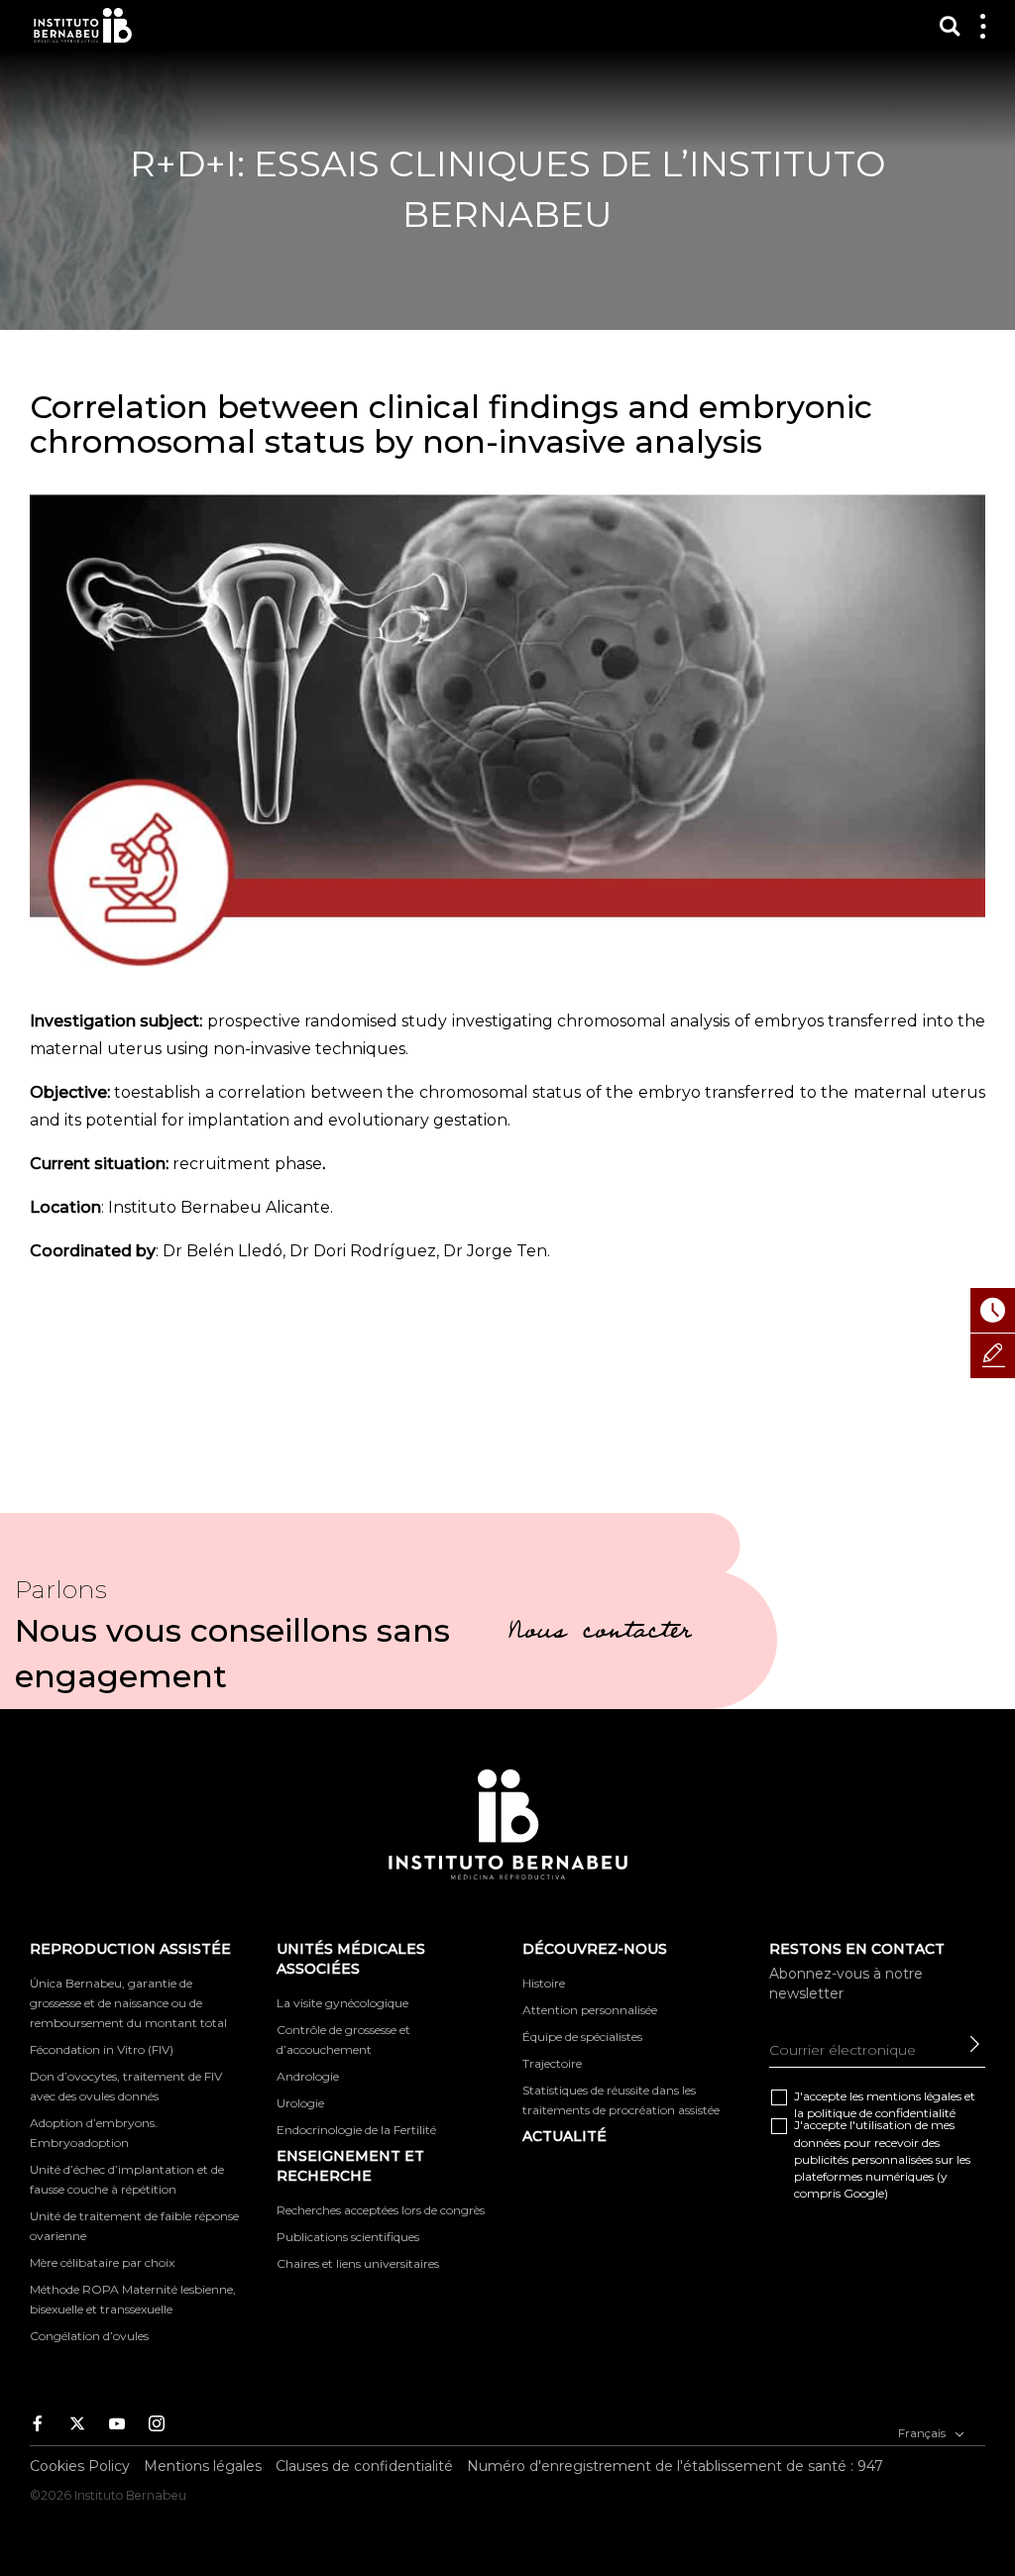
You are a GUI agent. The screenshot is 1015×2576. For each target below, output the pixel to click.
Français (923, 2433)
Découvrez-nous (595, 1949)
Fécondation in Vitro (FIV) (102, 2049)
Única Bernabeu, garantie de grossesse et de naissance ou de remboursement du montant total (128, 2003)
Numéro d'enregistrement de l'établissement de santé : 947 (675, 2466)
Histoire (544, 1983)
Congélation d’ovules (89, 2336)
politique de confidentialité (881, 2113)
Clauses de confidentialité (364, 2466)
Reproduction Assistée (130, 1949)
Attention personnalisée (590, 2010)
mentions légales (914, 2096)
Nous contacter (600, 1634)
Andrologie (308, 2076)
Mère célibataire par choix (102, 2262)
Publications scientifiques (348, 2237)
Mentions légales (203, 2466)
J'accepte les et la (885, 2104)
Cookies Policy (80, 2466)
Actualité (564, 2136)
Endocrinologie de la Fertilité (356, 2130)
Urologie (300, 2103)
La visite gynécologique (342, 2003)
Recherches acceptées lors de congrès (381, 2210)
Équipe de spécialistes (582, 2037)
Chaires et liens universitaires (358, 2263)
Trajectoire (552, 2063)
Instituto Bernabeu (83, 25)
